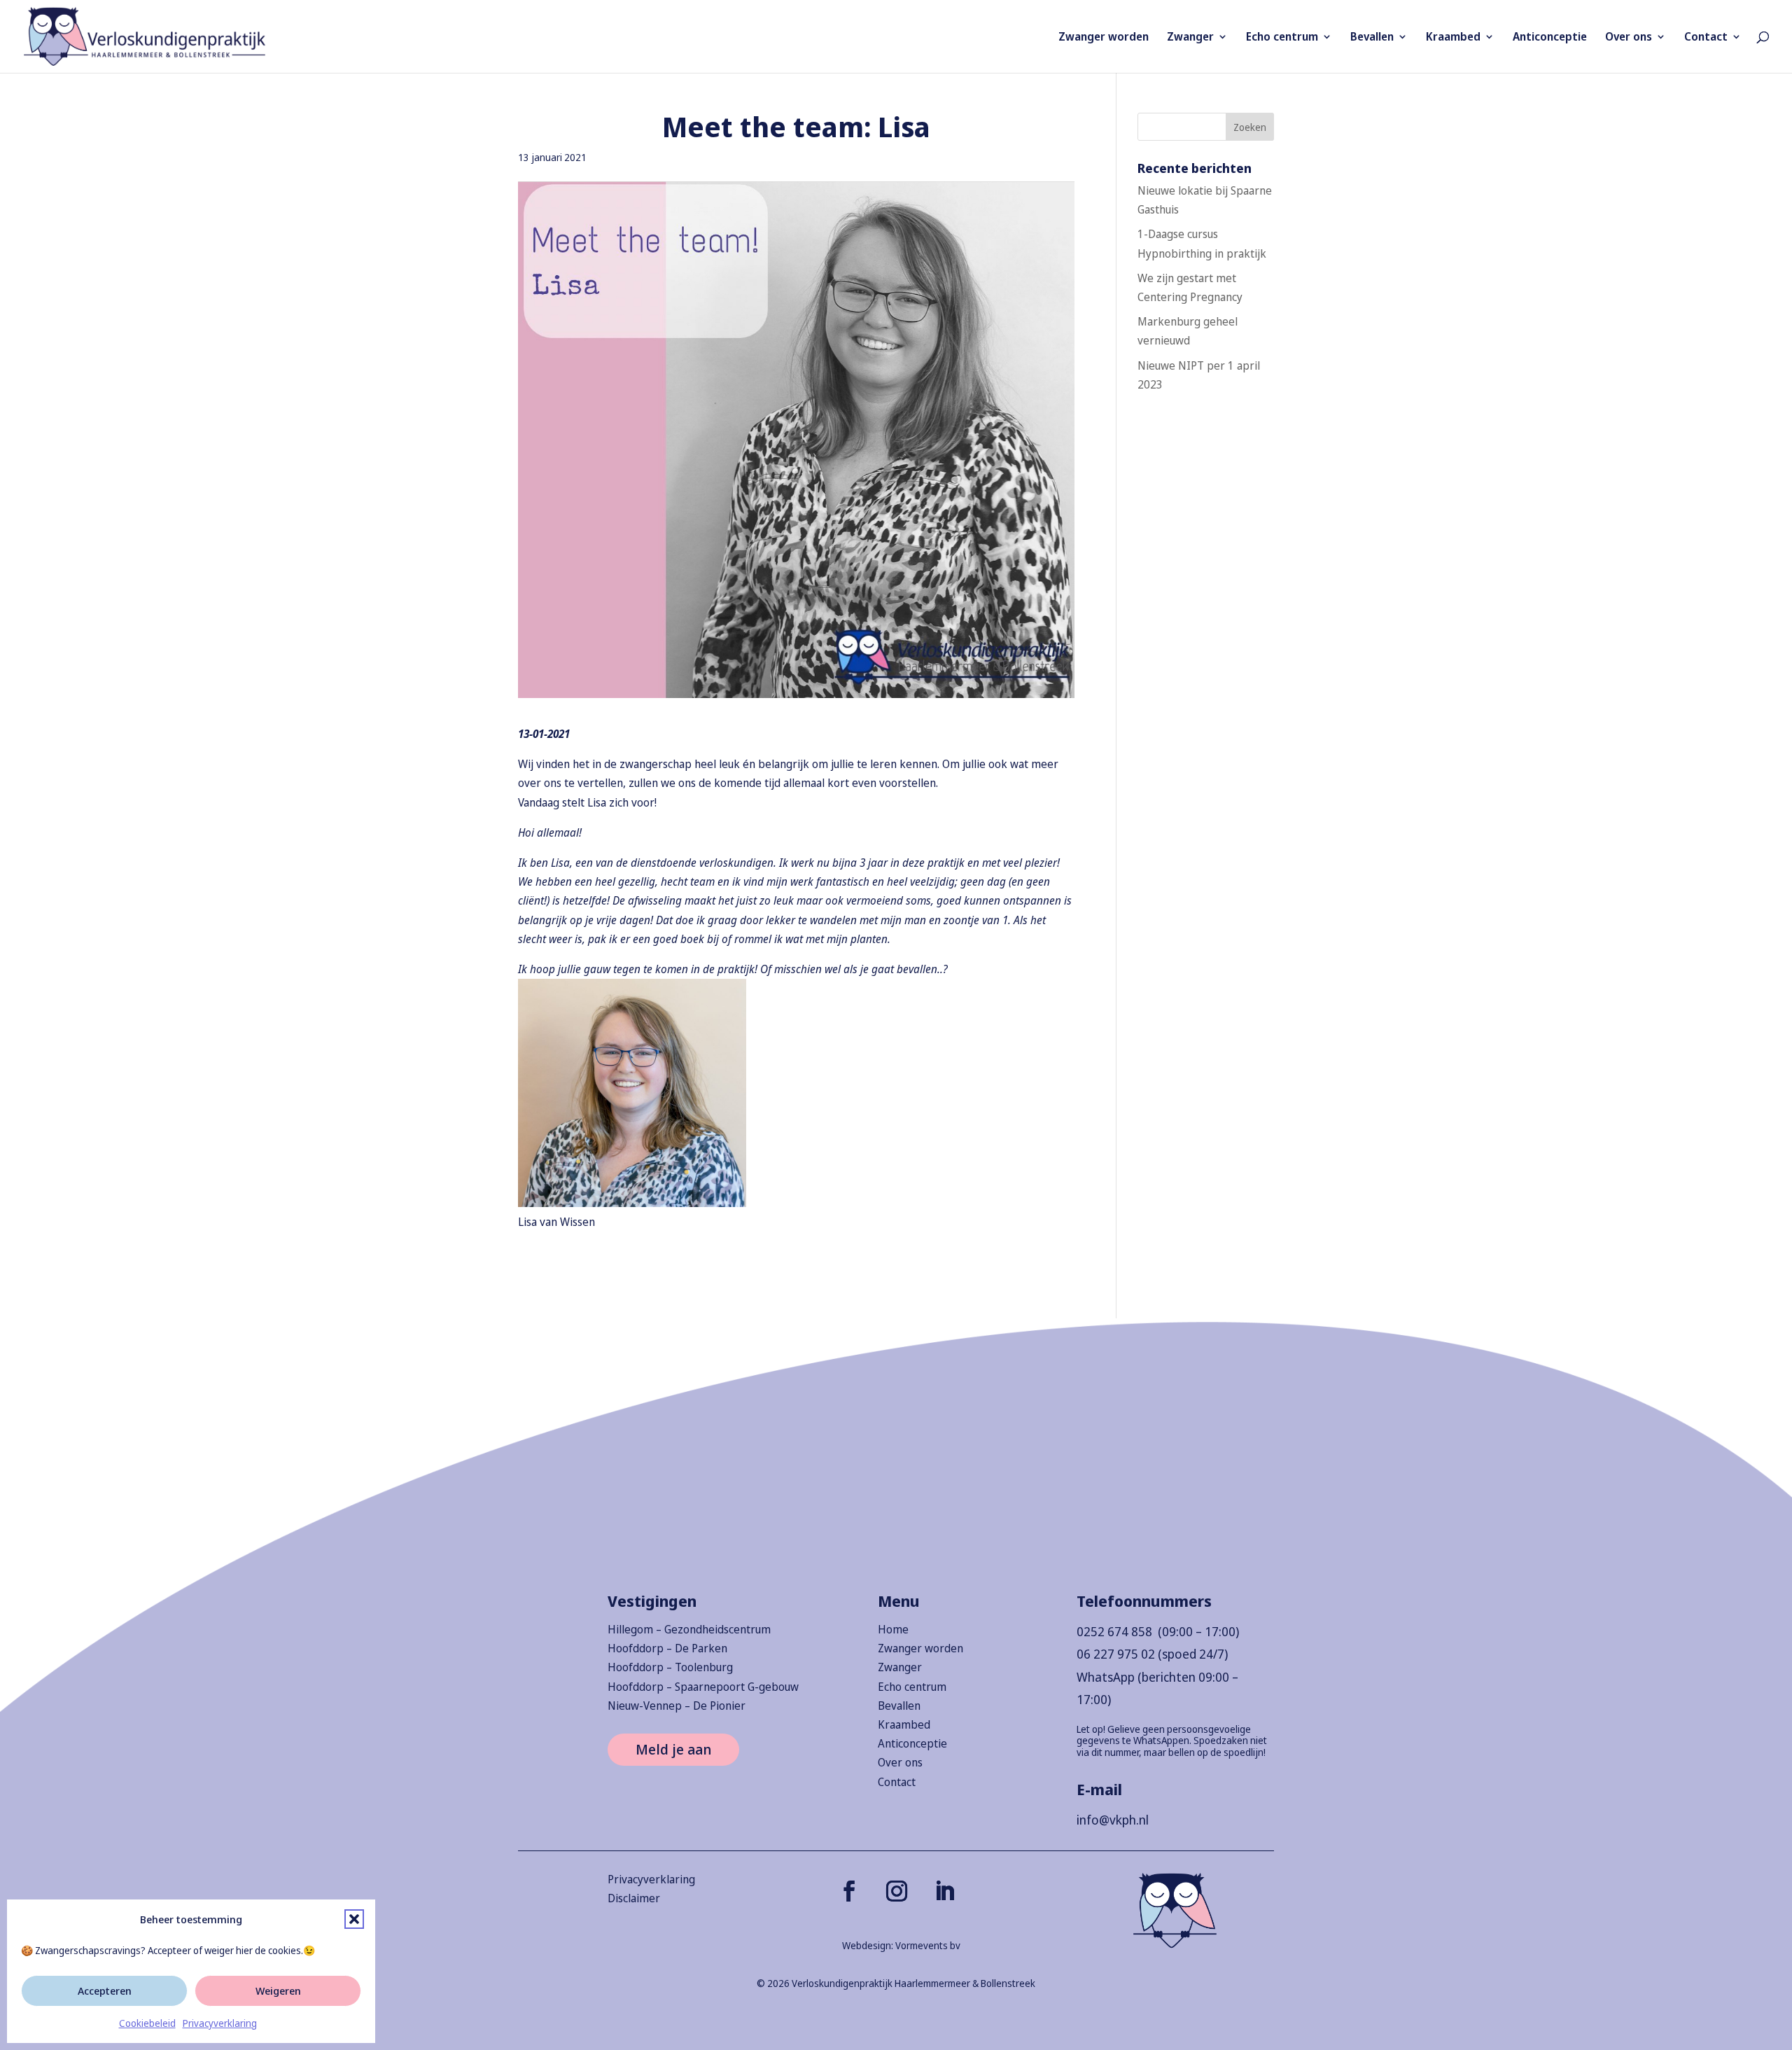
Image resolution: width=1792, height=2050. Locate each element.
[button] (354, 1919)
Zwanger (1190, 38)
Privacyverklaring (220, 2023)
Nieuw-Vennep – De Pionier (677, 1706)
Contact (1706, 38)
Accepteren (105, 1990)
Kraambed (1453, 38)
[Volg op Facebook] (849, 1891)
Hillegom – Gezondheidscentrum (689, 1629)
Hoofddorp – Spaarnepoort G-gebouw (703, 1687)
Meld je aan (673, 1749)
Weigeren (278, 1990)
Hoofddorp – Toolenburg (670, 1667)
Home (893, 1629)
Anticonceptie (1550, 38)
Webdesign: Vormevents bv (901, 1945)
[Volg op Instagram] (897, 1891)
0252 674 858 (1114, 1631)
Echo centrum (1282, 38)
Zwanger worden (1104, 38)
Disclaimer (634, 1898)
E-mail (1099, 1789)
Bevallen (1372, 38)
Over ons (1629, 38)
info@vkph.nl (1113, 1820)
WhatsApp (1106, 1677)
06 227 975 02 (1116, 1654)
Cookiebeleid (147, 2023)
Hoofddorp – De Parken (667, 1648)
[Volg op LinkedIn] (944, 1891)
